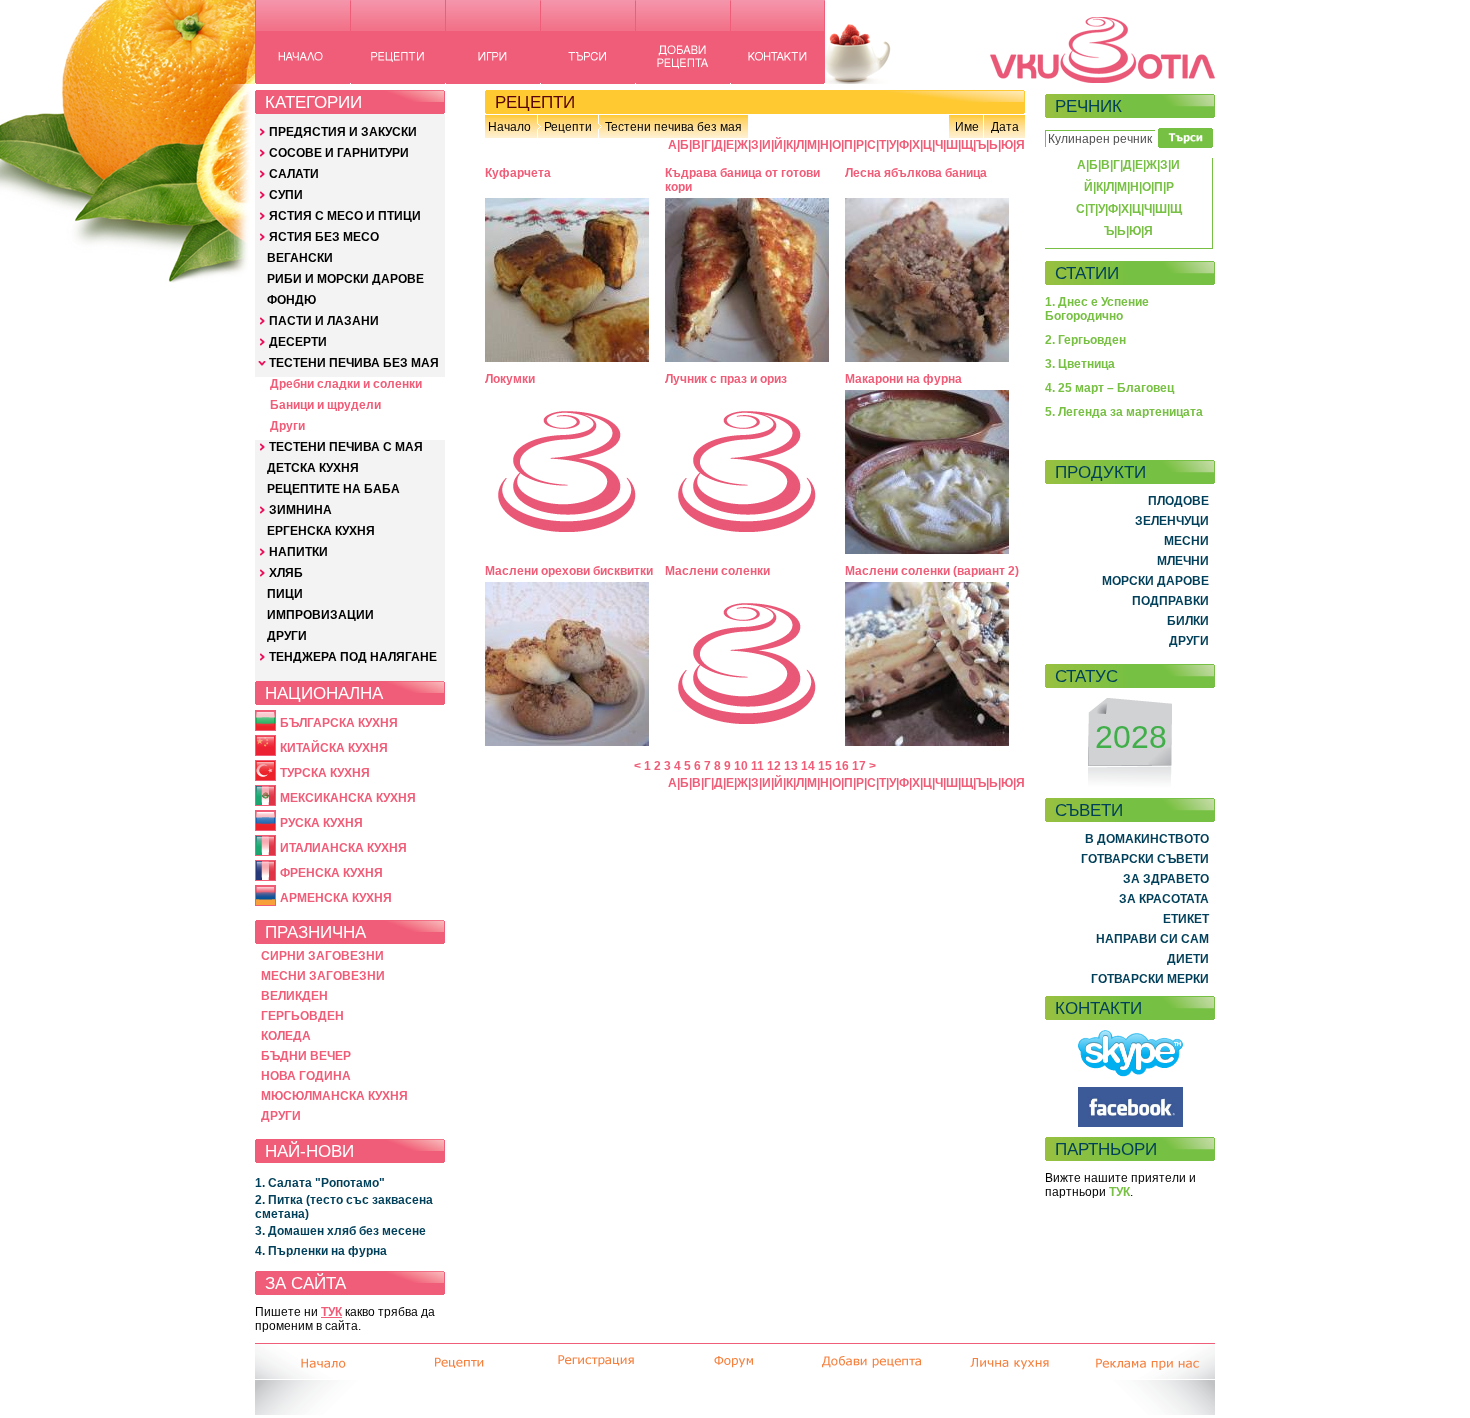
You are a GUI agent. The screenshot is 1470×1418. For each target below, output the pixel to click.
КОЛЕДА (286, 1036)
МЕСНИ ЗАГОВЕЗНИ (323, 976)
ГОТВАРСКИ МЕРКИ (1150, 979)
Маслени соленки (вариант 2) (932, 571)
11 (757, 766)
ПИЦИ (285, 594)
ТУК (331, 1312)
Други (287, 426)
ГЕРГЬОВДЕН (302, 1016)
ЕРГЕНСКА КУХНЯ (321, 531)
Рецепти (568, 127)
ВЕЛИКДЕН (294, 996)
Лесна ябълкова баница (916, 173)
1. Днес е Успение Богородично (1097, 309)
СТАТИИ (1087, 273)
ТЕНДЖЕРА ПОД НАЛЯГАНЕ (353, 657)
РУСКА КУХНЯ (321, 823)
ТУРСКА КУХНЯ (325, 773)
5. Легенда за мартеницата (1124, 412)
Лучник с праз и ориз (726, 379)
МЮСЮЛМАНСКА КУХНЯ (334, 1096)
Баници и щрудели (325, 405)
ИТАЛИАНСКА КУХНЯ (343, 848)
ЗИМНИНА (300, 510)
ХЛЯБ (286, 573)
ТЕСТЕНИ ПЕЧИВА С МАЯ (346, 447)
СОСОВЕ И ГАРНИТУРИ (339, 153)
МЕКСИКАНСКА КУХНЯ (348, 798)
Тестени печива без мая (673, 127)
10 (741, 766)
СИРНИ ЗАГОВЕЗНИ (322, 956)
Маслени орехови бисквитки (569, 571)
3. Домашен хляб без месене (340, 1231)
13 (791, 766)
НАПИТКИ (298, 552)
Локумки (510, 379)
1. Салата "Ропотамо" (320, 1183)
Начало (509, 127)
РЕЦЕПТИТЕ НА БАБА (333, 489)
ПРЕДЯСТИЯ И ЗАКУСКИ (343, 132)
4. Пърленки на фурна (321, 1251)
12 (774, 766)
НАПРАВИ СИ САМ (1152, 939)
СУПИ (286, 195)
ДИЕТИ (1188, 959)
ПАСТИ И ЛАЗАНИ (324, 321)
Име (967, 127)
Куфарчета (518, 173)
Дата (1005, 127)
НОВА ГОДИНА (306, 1076)
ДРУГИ (287, 636)
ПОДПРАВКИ (1170, 601)
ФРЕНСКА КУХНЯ (331, 873)
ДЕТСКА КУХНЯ (313, 468)
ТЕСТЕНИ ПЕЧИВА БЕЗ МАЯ (354, 363)
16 (842, 766)
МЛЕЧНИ (1183, 561)
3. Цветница (1080, 364)
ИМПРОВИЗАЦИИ (320, 615)
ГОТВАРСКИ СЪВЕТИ (1145, 859)
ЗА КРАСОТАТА (1164, 899)
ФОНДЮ (291, 300)
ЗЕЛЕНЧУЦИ (1172, 521)
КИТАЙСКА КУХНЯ (334, 748)
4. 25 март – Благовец (1109, 388)
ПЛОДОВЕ (1178, 501)
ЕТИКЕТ (1186, 919)
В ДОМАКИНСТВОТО (1147, 839)
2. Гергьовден (1085, 340)
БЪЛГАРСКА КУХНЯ (339, 723)
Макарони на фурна (903, 379)
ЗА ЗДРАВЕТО (1166, 879)
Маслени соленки (717, 571)
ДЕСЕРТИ (298, 342)
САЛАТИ (294, 174)
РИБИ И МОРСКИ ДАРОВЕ (345, 279)
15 (825, 766)
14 (808, 766)
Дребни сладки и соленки (346, 384)
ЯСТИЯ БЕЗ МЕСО (324, 237)
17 (859, 766)
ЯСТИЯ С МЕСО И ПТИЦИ (345, 216)
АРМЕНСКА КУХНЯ (336, 898)
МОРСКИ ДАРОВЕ (1155, 581)
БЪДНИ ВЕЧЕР (306, 1056)
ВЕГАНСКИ (300, 258)
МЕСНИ (1186, 541)
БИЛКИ (1188, 621)
